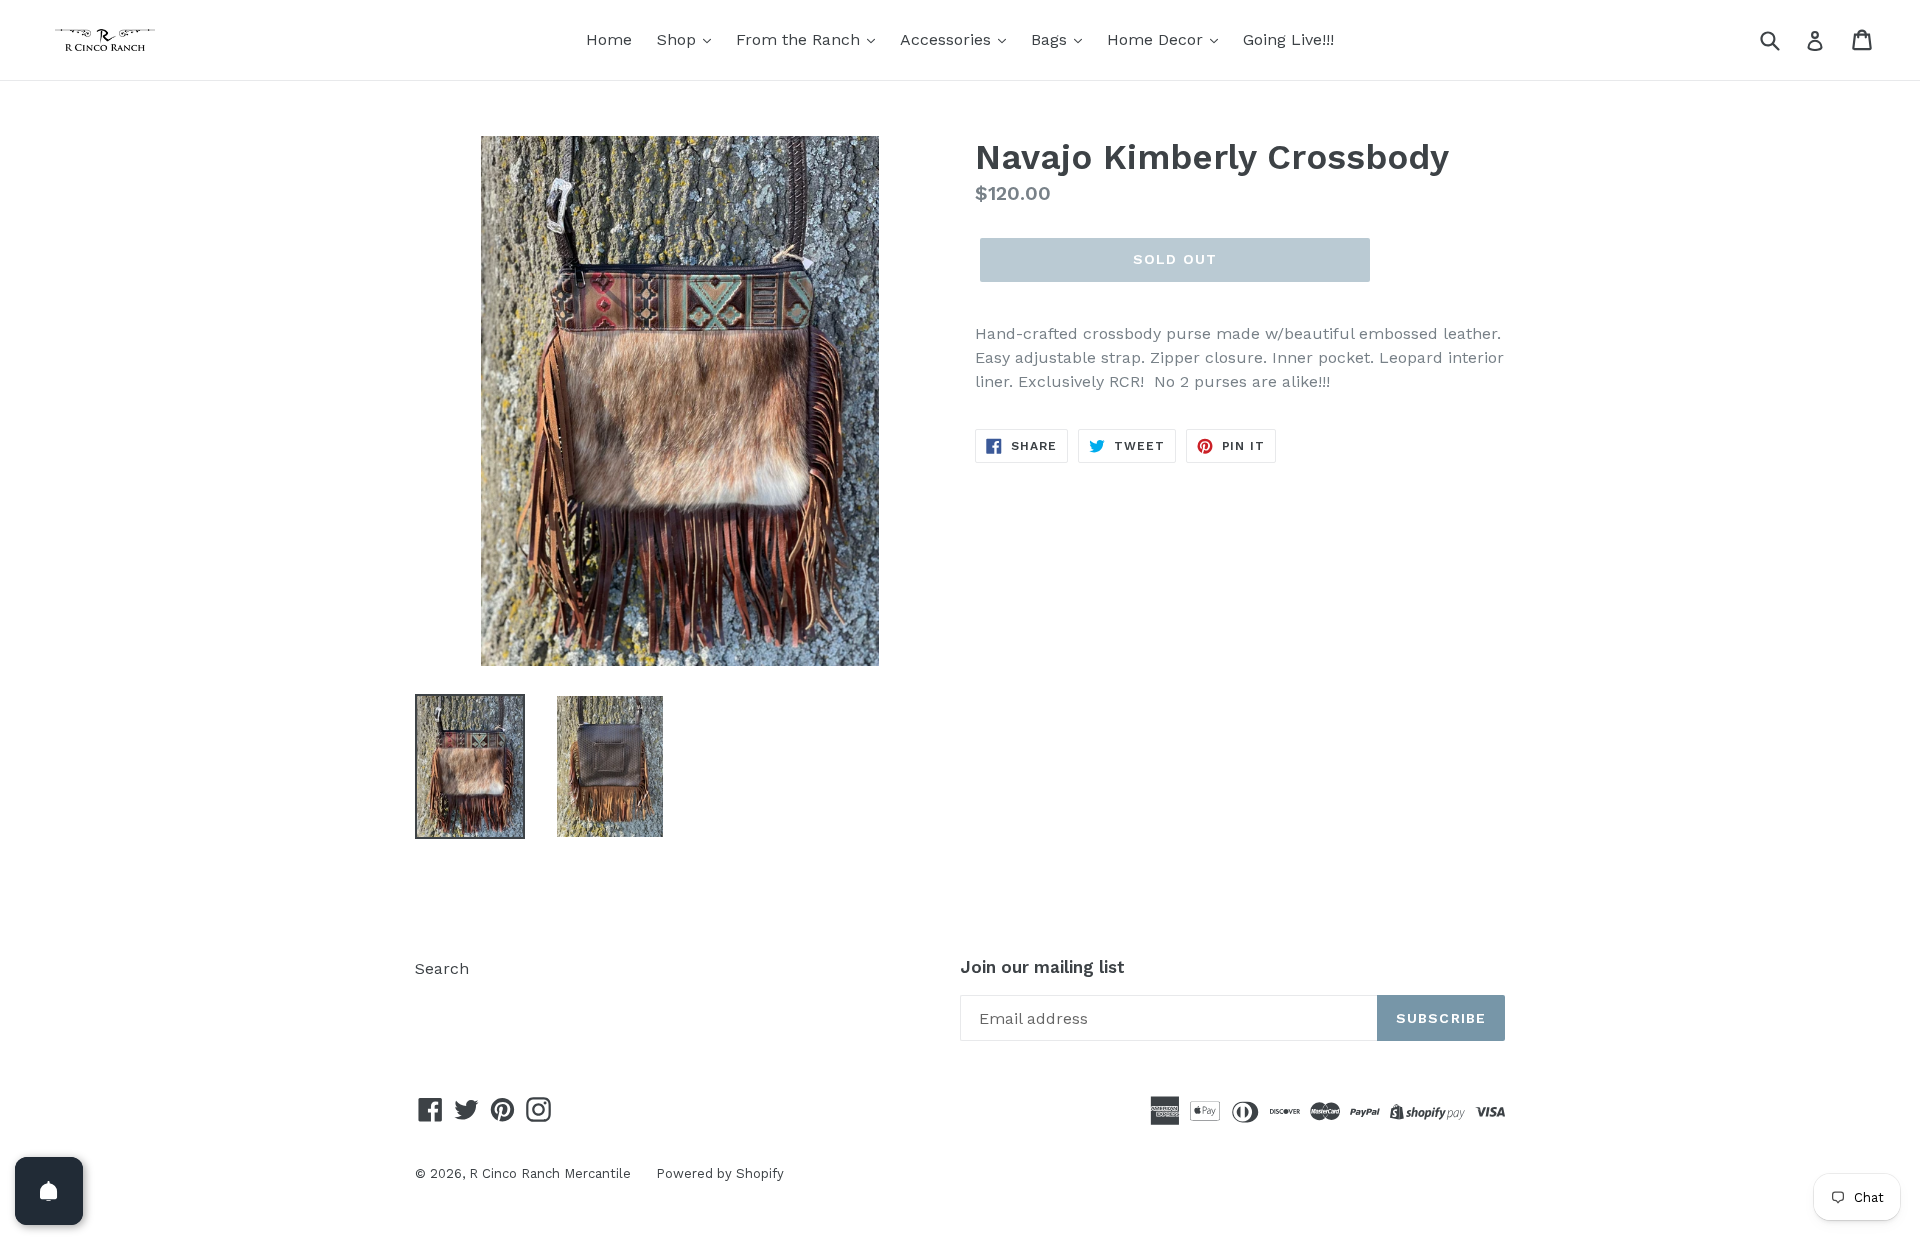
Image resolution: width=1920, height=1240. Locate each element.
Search (442, 968)
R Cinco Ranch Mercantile (550, 1173)
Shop (679, 39)
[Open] (49, 1191)
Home (609, 39)
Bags (1051, 39)
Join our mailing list (1042, 967)
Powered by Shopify (720, 1173)
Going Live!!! (1288, 39)
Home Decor (1157, 39)
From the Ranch (800, 39)
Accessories (948, 39)
